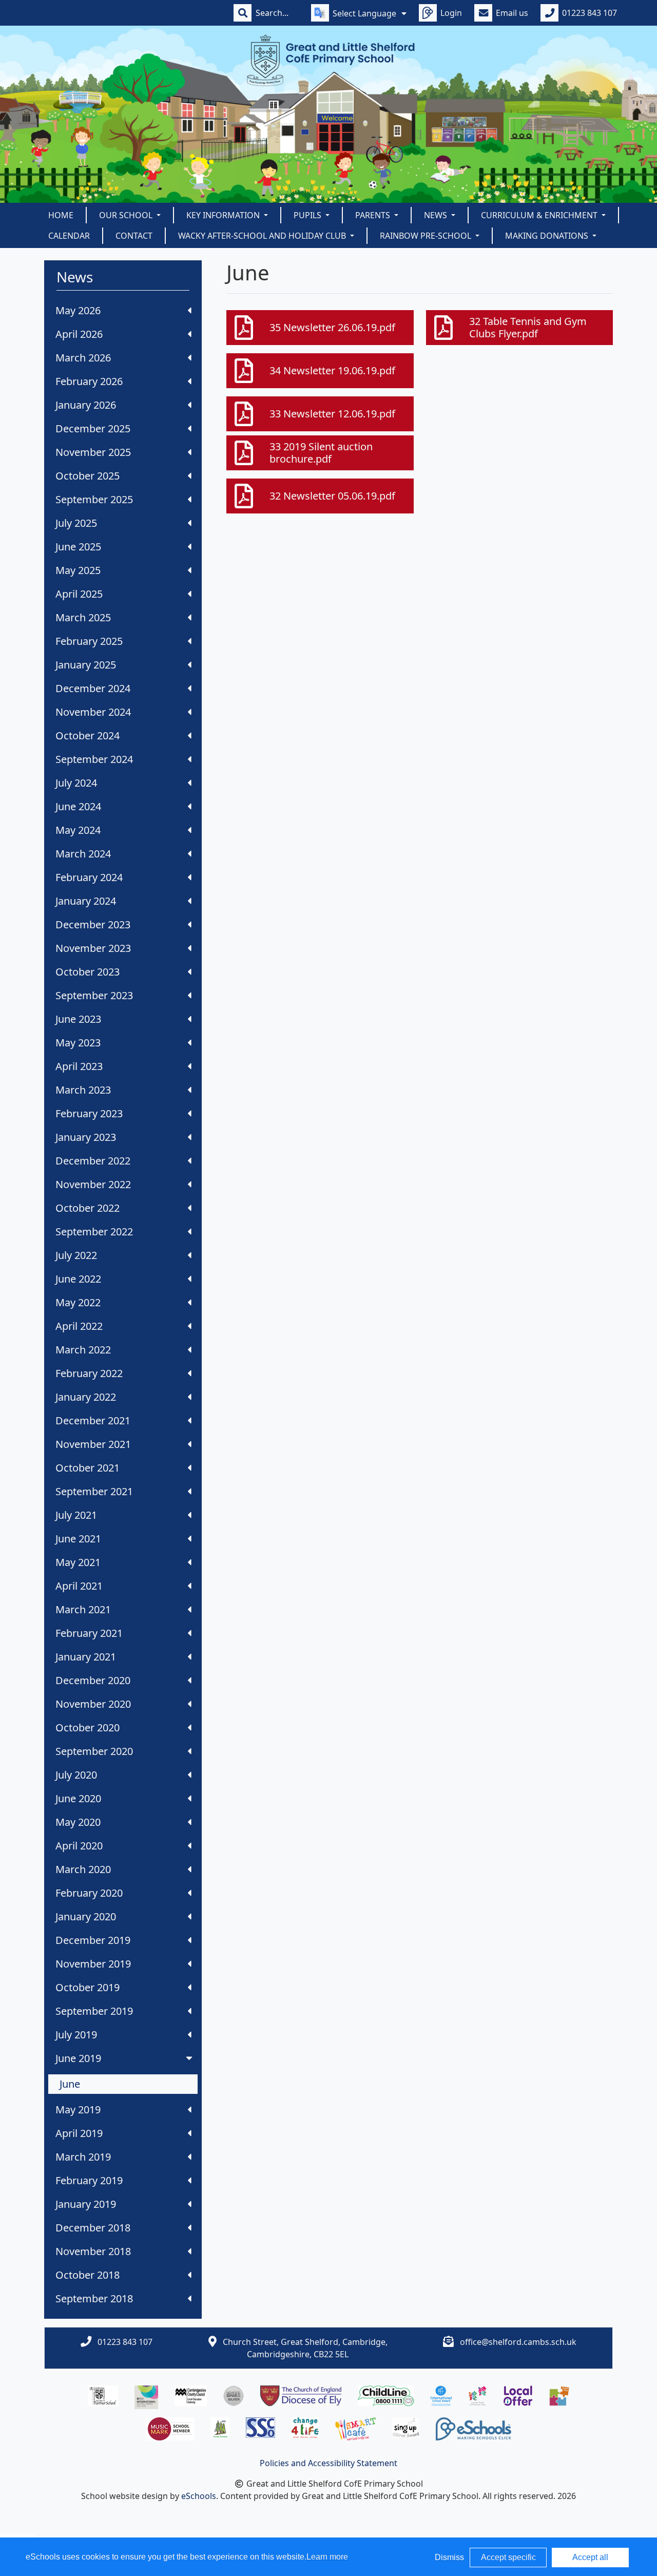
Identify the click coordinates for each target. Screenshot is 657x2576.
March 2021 (83, 1609)
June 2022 (78, 1279)
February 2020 (89, 1893)
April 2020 (79, 1846)
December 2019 (93, 1940)
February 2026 (89, 381)
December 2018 (93, 2228)
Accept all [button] (590, 2557)
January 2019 (86, 2204)
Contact (134, 236)
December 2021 (93, 1420)
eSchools (199, 2496)
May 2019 (78, 2110)
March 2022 (83, 1350)
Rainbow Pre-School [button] (427, 236)
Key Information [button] (224, 215)
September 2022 (94, 1232)
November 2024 (93, 712)
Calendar (69, 236)
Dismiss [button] (449, 2557)
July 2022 (76, 1255)
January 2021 (86, 1657)
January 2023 (86, 1137)
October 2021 (88, 1468)
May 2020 (78, 1822)
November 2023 (93, 948)
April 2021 (79, 1586)
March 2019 (83, 2157)
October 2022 (88, 1208)
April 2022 (79, 1326)
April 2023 (79, 1066)
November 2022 (93, 1184)
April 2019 (79, 2133)
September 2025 (94, 499)
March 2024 (83, 854)
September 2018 (94, 2298)
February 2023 (89, 1113)
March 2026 (83, 358)
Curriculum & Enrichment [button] (540, 215)
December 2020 (93, 1680)
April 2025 (79, 594)
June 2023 (78, 1019)
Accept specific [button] (508, 2557)
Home (61, 215)
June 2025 (78, 547)
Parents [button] (374, 215)
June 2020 (78, 1798)
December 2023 (93, 924)
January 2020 (86, 1916)
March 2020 (83, 1869)
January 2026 (86, 405)
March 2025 (83, 617)
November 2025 (93, 452)
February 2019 (89, 2180)
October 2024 (88, 736)
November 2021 (93, 1444)
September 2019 (94, 2011)
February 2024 (89, 877)
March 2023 (83, 1090)
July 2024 (76, 783)
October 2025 (88, 476)
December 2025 (93, 428)
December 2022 (93, 1161)
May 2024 (78, 830)
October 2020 (88, 1728)
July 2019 (76, 2035)
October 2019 (88, 1987)
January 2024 (86, 901)
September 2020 (94, 1751)
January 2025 (86, 665)
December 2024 (93, 688)
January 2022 (86, 1397)
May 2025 (78, 570)
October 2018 (88, 2275)
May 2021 (78, 1562)
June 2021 (78, 1539)
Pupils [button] (308, 215)
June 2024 (78, 806)
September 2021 (94, 1491)
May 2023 (78, 1043)
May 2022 (78, 1302)
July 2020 (76, 1775)
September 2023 (94, 995)
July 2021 (76, 1515)
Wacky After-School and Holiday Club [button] (263, 236)
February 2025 (89, 641)
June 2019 (78, 2058)
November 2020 (93, 1704)
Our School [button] (127, 215)
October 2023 (88, 972)
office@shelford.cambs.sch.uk (518, 2342)
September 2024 (94, 759)
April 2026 (79, 334)
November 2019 (93, 1964)
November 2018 (93, 2251)
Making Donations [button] (548, 236)
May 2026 (78, 310)
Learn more (327, 2557)
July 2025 (76, 523)
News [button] (437, 215)
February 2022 (89, 1373)
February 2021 (89, 1633)
